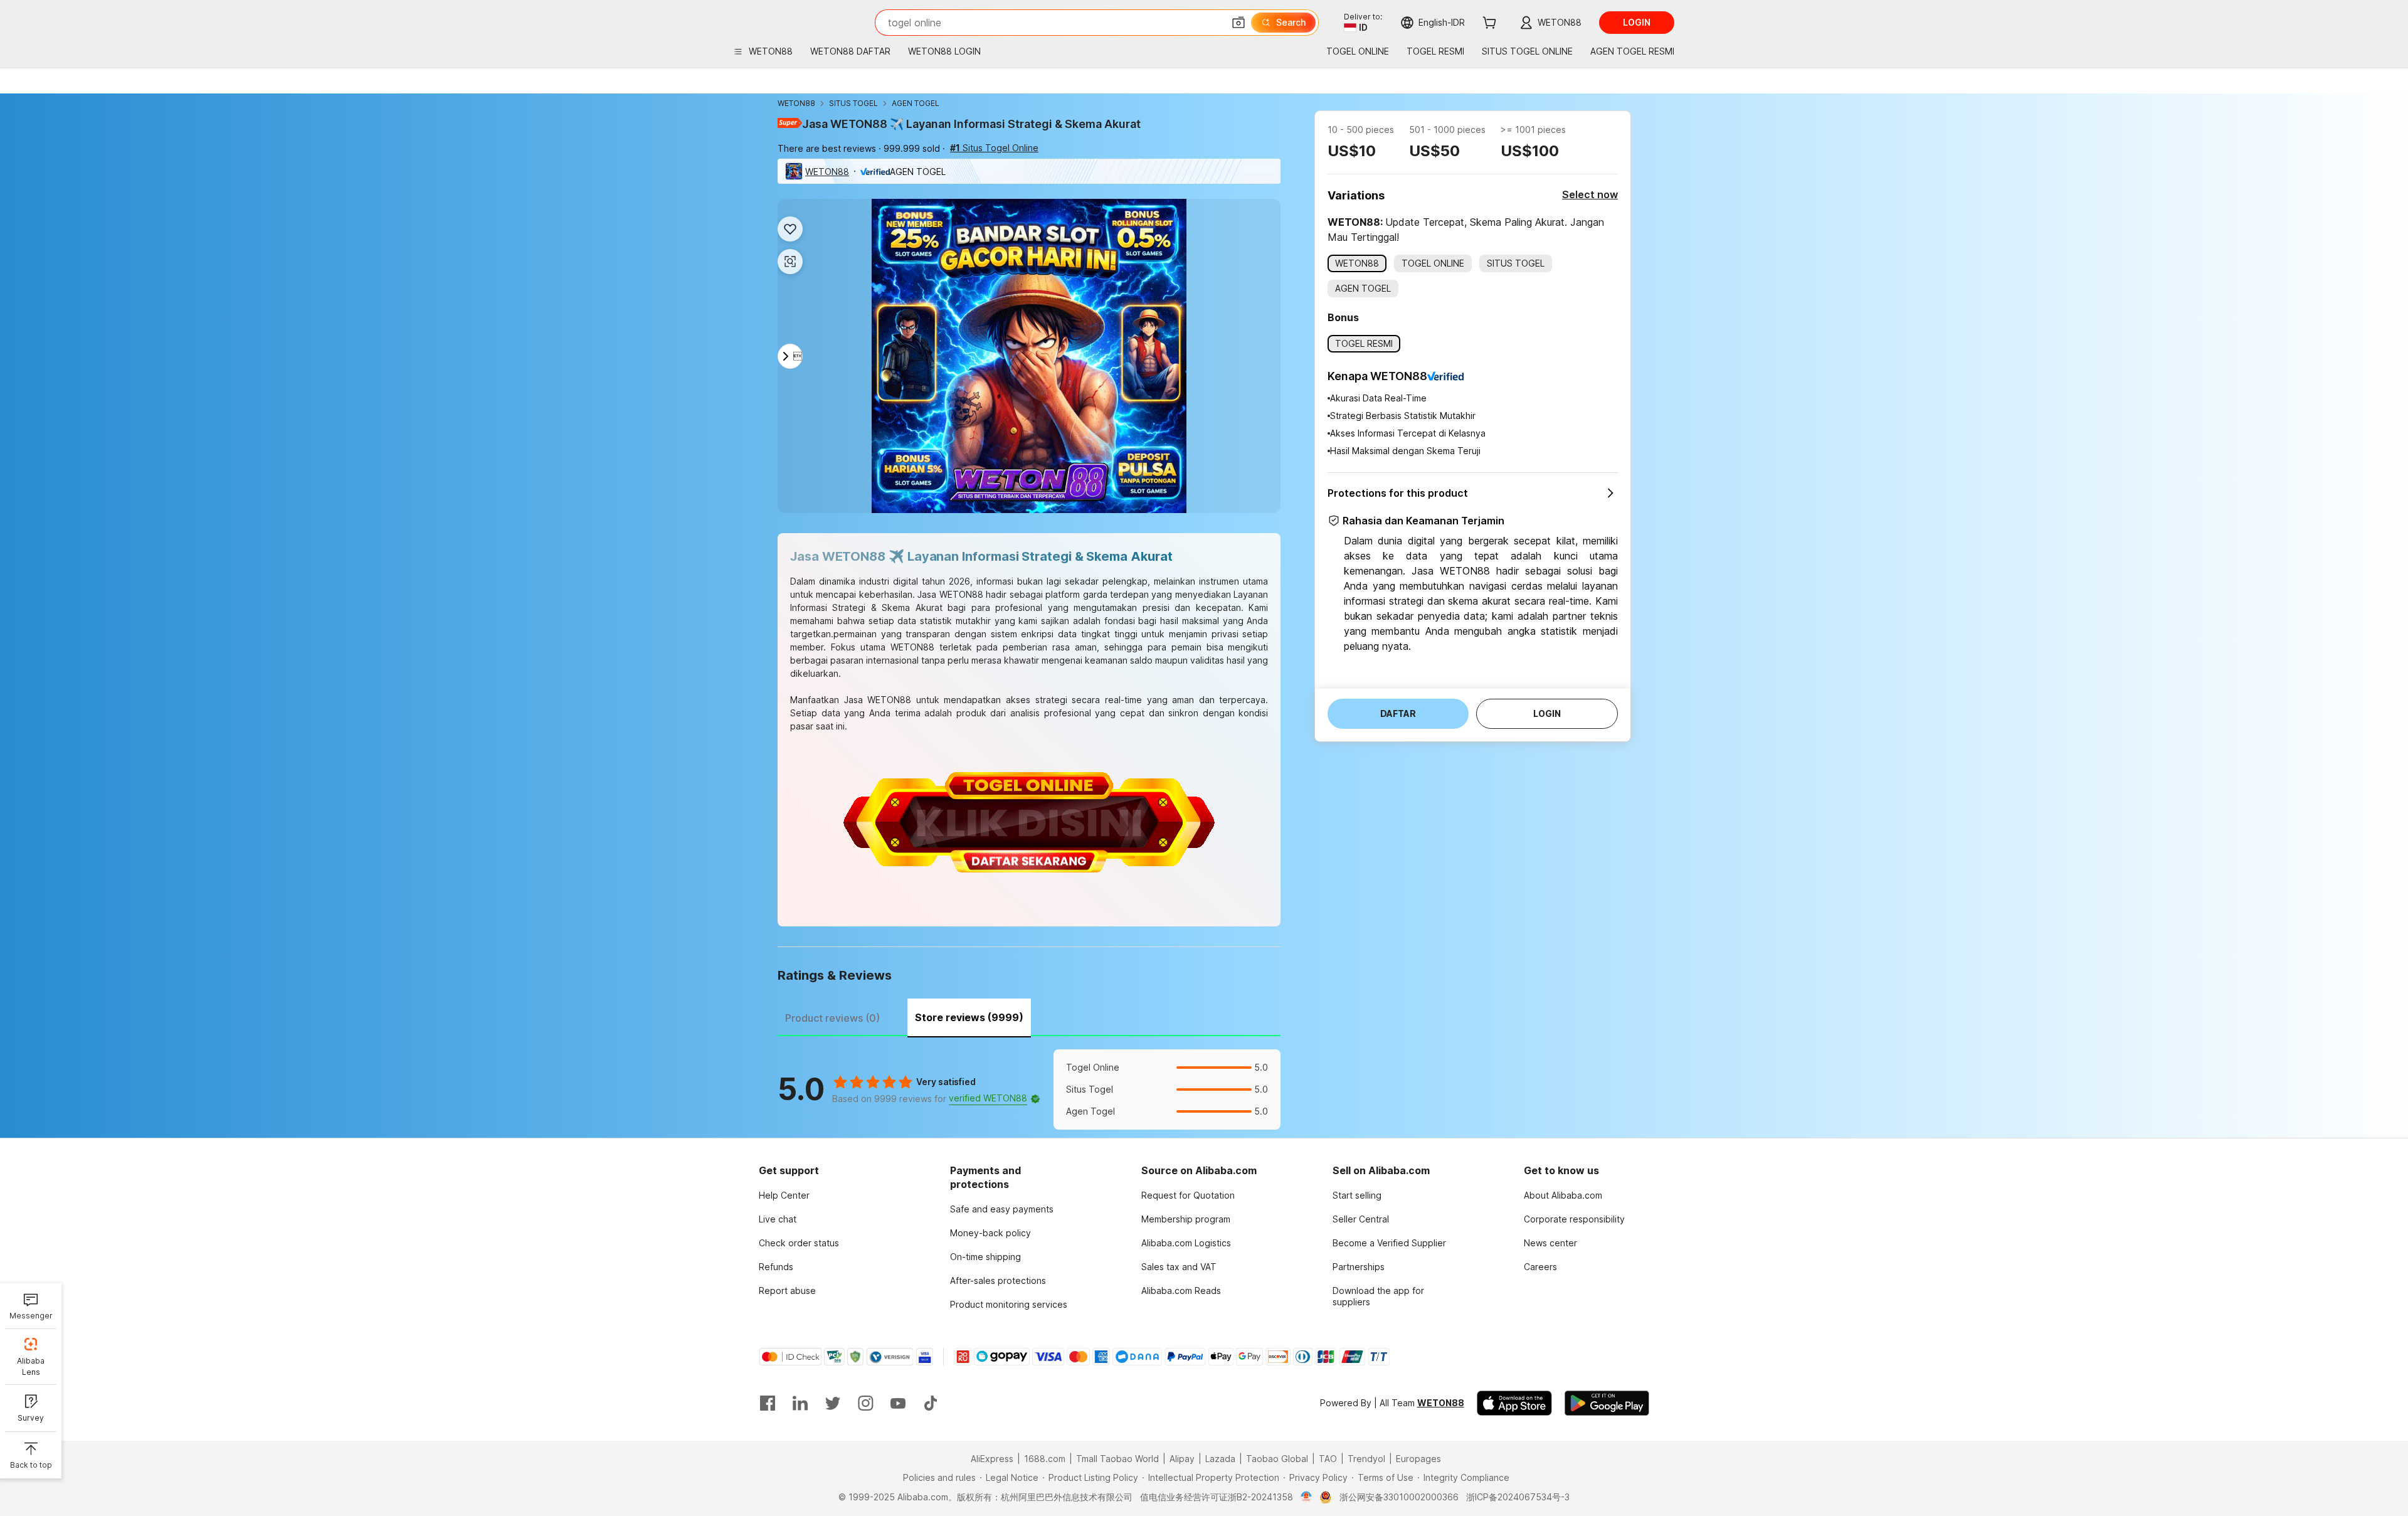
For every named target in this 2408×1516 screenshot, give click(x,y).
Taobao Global (1277, 1459)
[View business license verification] (1307, 1497)
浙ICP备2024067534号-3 (1518, 1497)
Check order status (799, 1243)
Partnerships (1359, 1267)
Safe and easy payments (1002, 1209)
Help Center (784, 1195)
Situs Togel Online (994, 148)
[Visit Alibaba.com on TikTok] (931, 1403)
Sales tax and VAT (1179, 1267)
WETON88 (796, 103)
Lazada (1220, 1459)
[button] (1238, 23)
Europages (1418, 1459)
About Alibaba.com (1563, 1195)
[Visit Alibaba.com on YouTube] (898, 1403)
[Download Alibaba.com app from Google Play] (1607, 1403)
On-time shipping (985, 1257)
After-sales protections (998, 1280)
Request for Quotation (1188, 1195)
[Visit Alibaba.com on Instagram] (865, 1403)
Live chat (778, 1219)
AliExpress (992, 1459)
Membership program (1186, 1219)
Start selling (1357, 1195)
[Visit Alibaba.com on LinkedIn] (800, 1403)
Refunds (776, 1267)
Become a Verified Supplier (1389, 1243)
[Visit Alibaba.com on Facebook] (768, 1403)
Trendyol (1366, 1459)
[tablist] (1029, 1016)
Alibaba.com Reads (1181, 1291)
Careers (1540, 1267)
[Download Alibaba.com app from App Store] (1514, 1403)
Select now (1590, 194)
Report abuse (787, 1291)
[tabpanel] (1029, 1089)
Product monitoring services (1009, 1304)
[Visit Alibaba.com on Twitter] (833, 1403)
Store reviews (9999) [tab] (969, 1017)
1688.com (1045, 1459)
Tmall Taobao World (1117, 1459)
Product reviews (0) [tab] (832, 1018)
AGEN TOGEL (916, 103)
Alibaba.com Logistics (1186, 1243)
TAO (1328, 1459)
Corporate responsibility (1574, 1219)
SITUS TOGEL (853, 103)
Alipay (1182, 1459)
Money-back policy (990, 1233)
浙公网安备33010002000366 (1399, 1497)
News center (1550, 1243)
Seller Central (1361, 1219)
